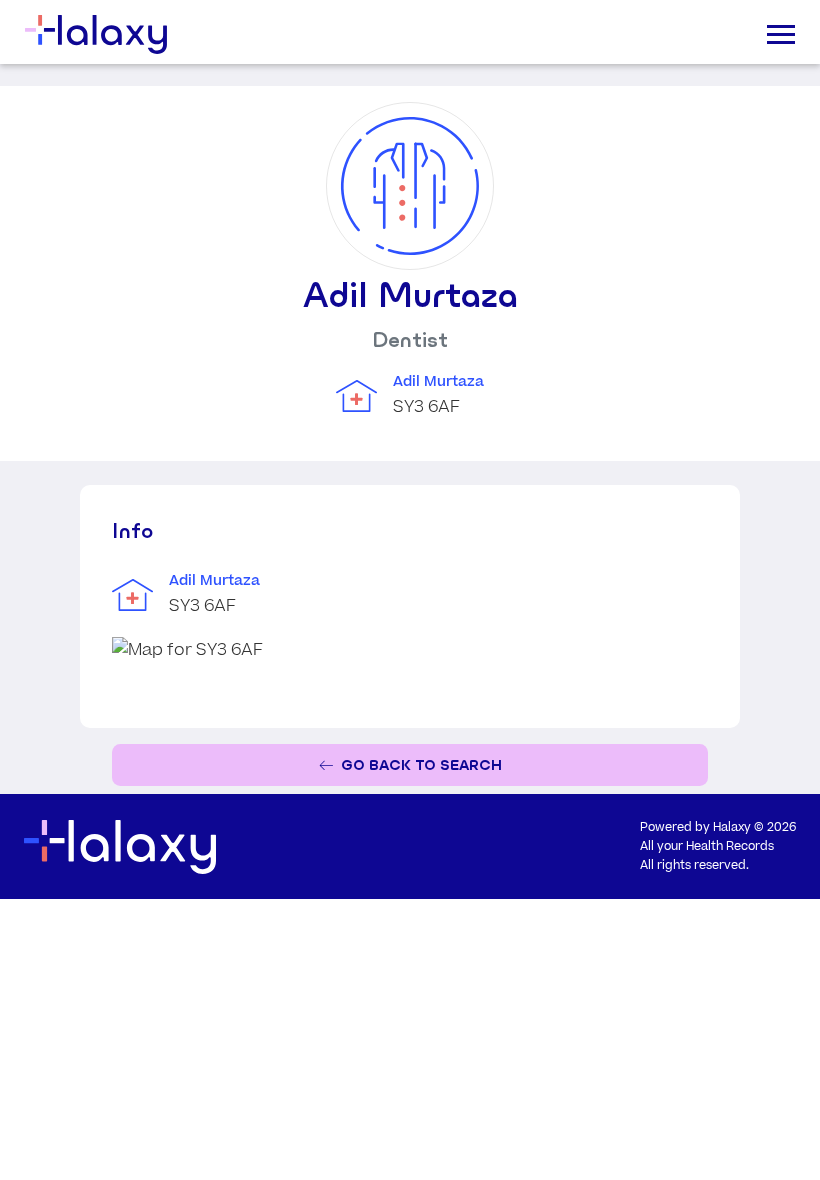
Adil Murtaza (438, 382)
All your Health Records (707, 846)
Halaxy (732, 827)
